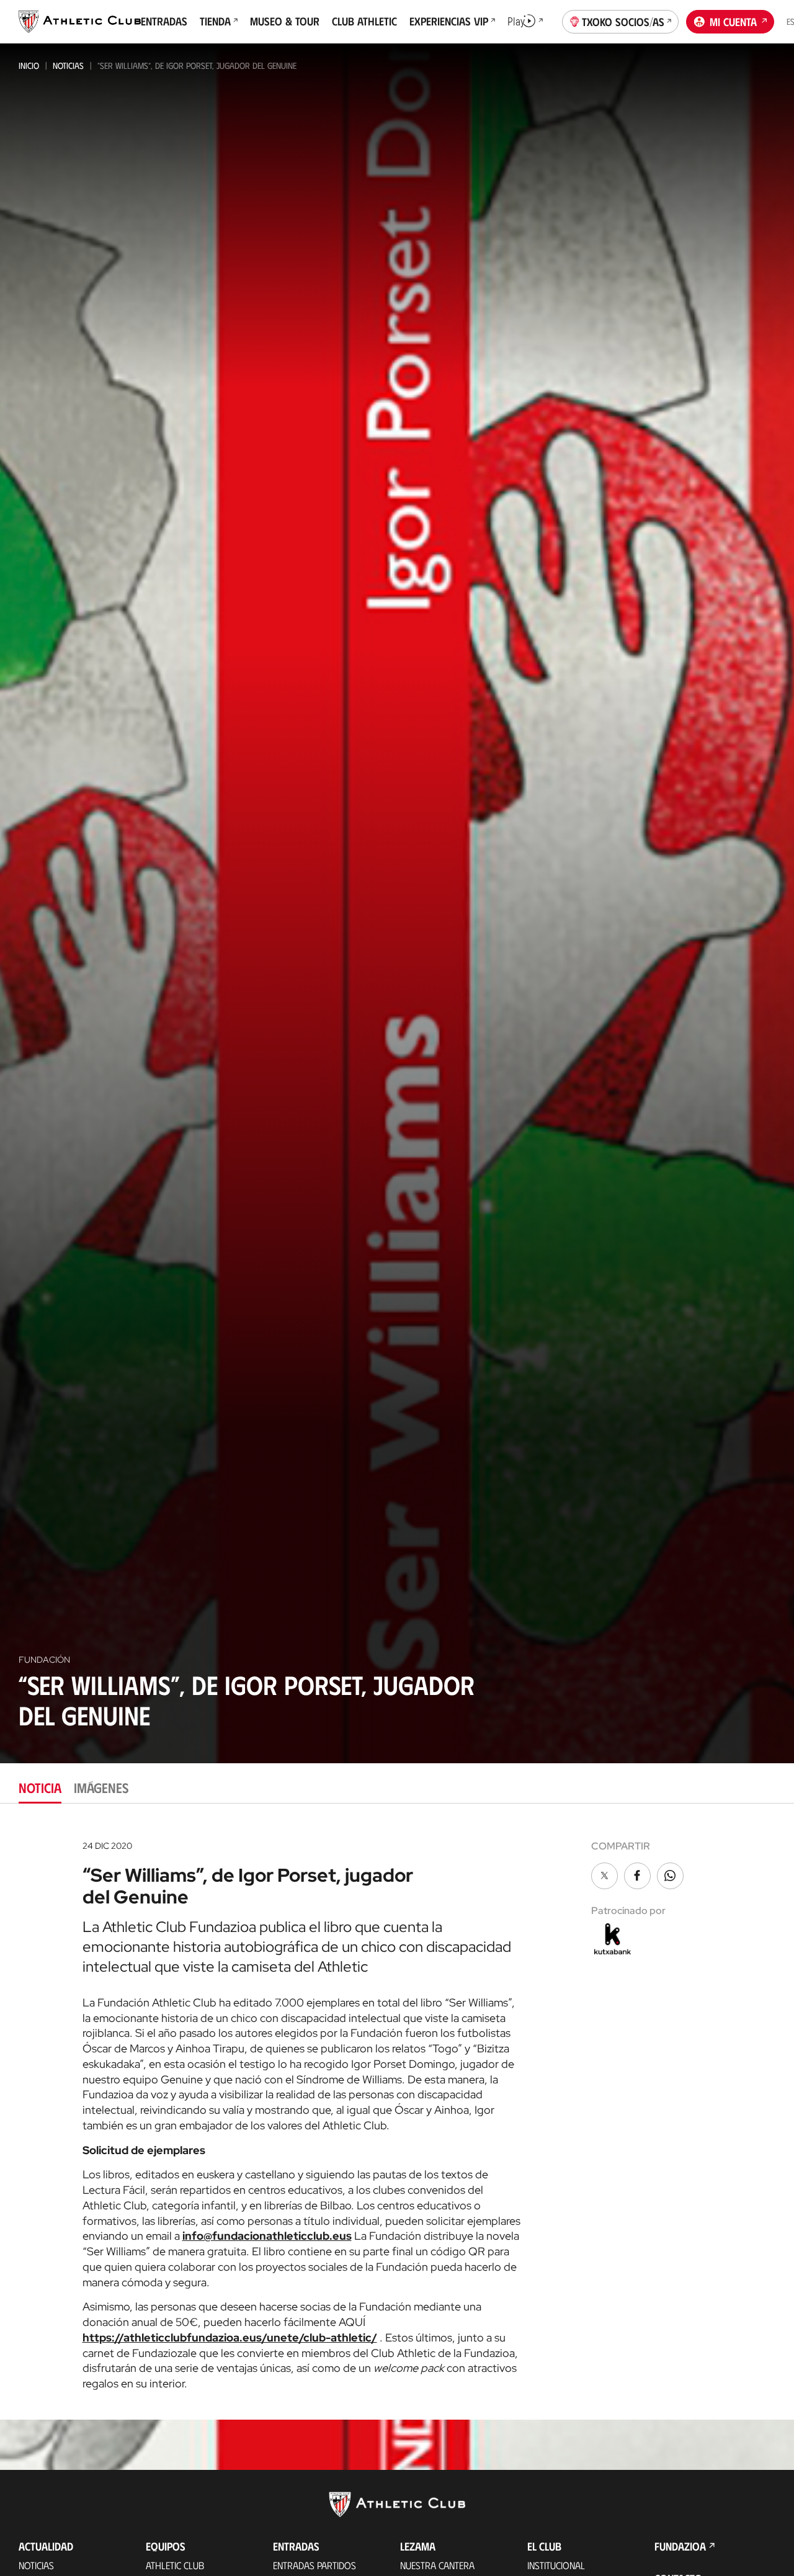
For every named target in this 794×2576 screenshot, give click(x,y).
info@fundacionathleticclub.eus (267, 2236)
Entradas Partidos (314, 2565)
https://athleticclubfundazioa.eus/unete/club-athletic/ (230, 2337)
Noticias (68, 65)
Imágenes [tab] (101, 1787)
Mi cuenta (733, 22)
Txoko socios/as (623, 22)
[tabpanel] (397, 2111)
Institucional (556, 2565)
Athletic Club (175, 2565)
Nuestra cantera (437, 2565)
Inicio (29, 65)
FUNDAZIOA (680, 2546)
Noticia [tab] (40, 1787)
